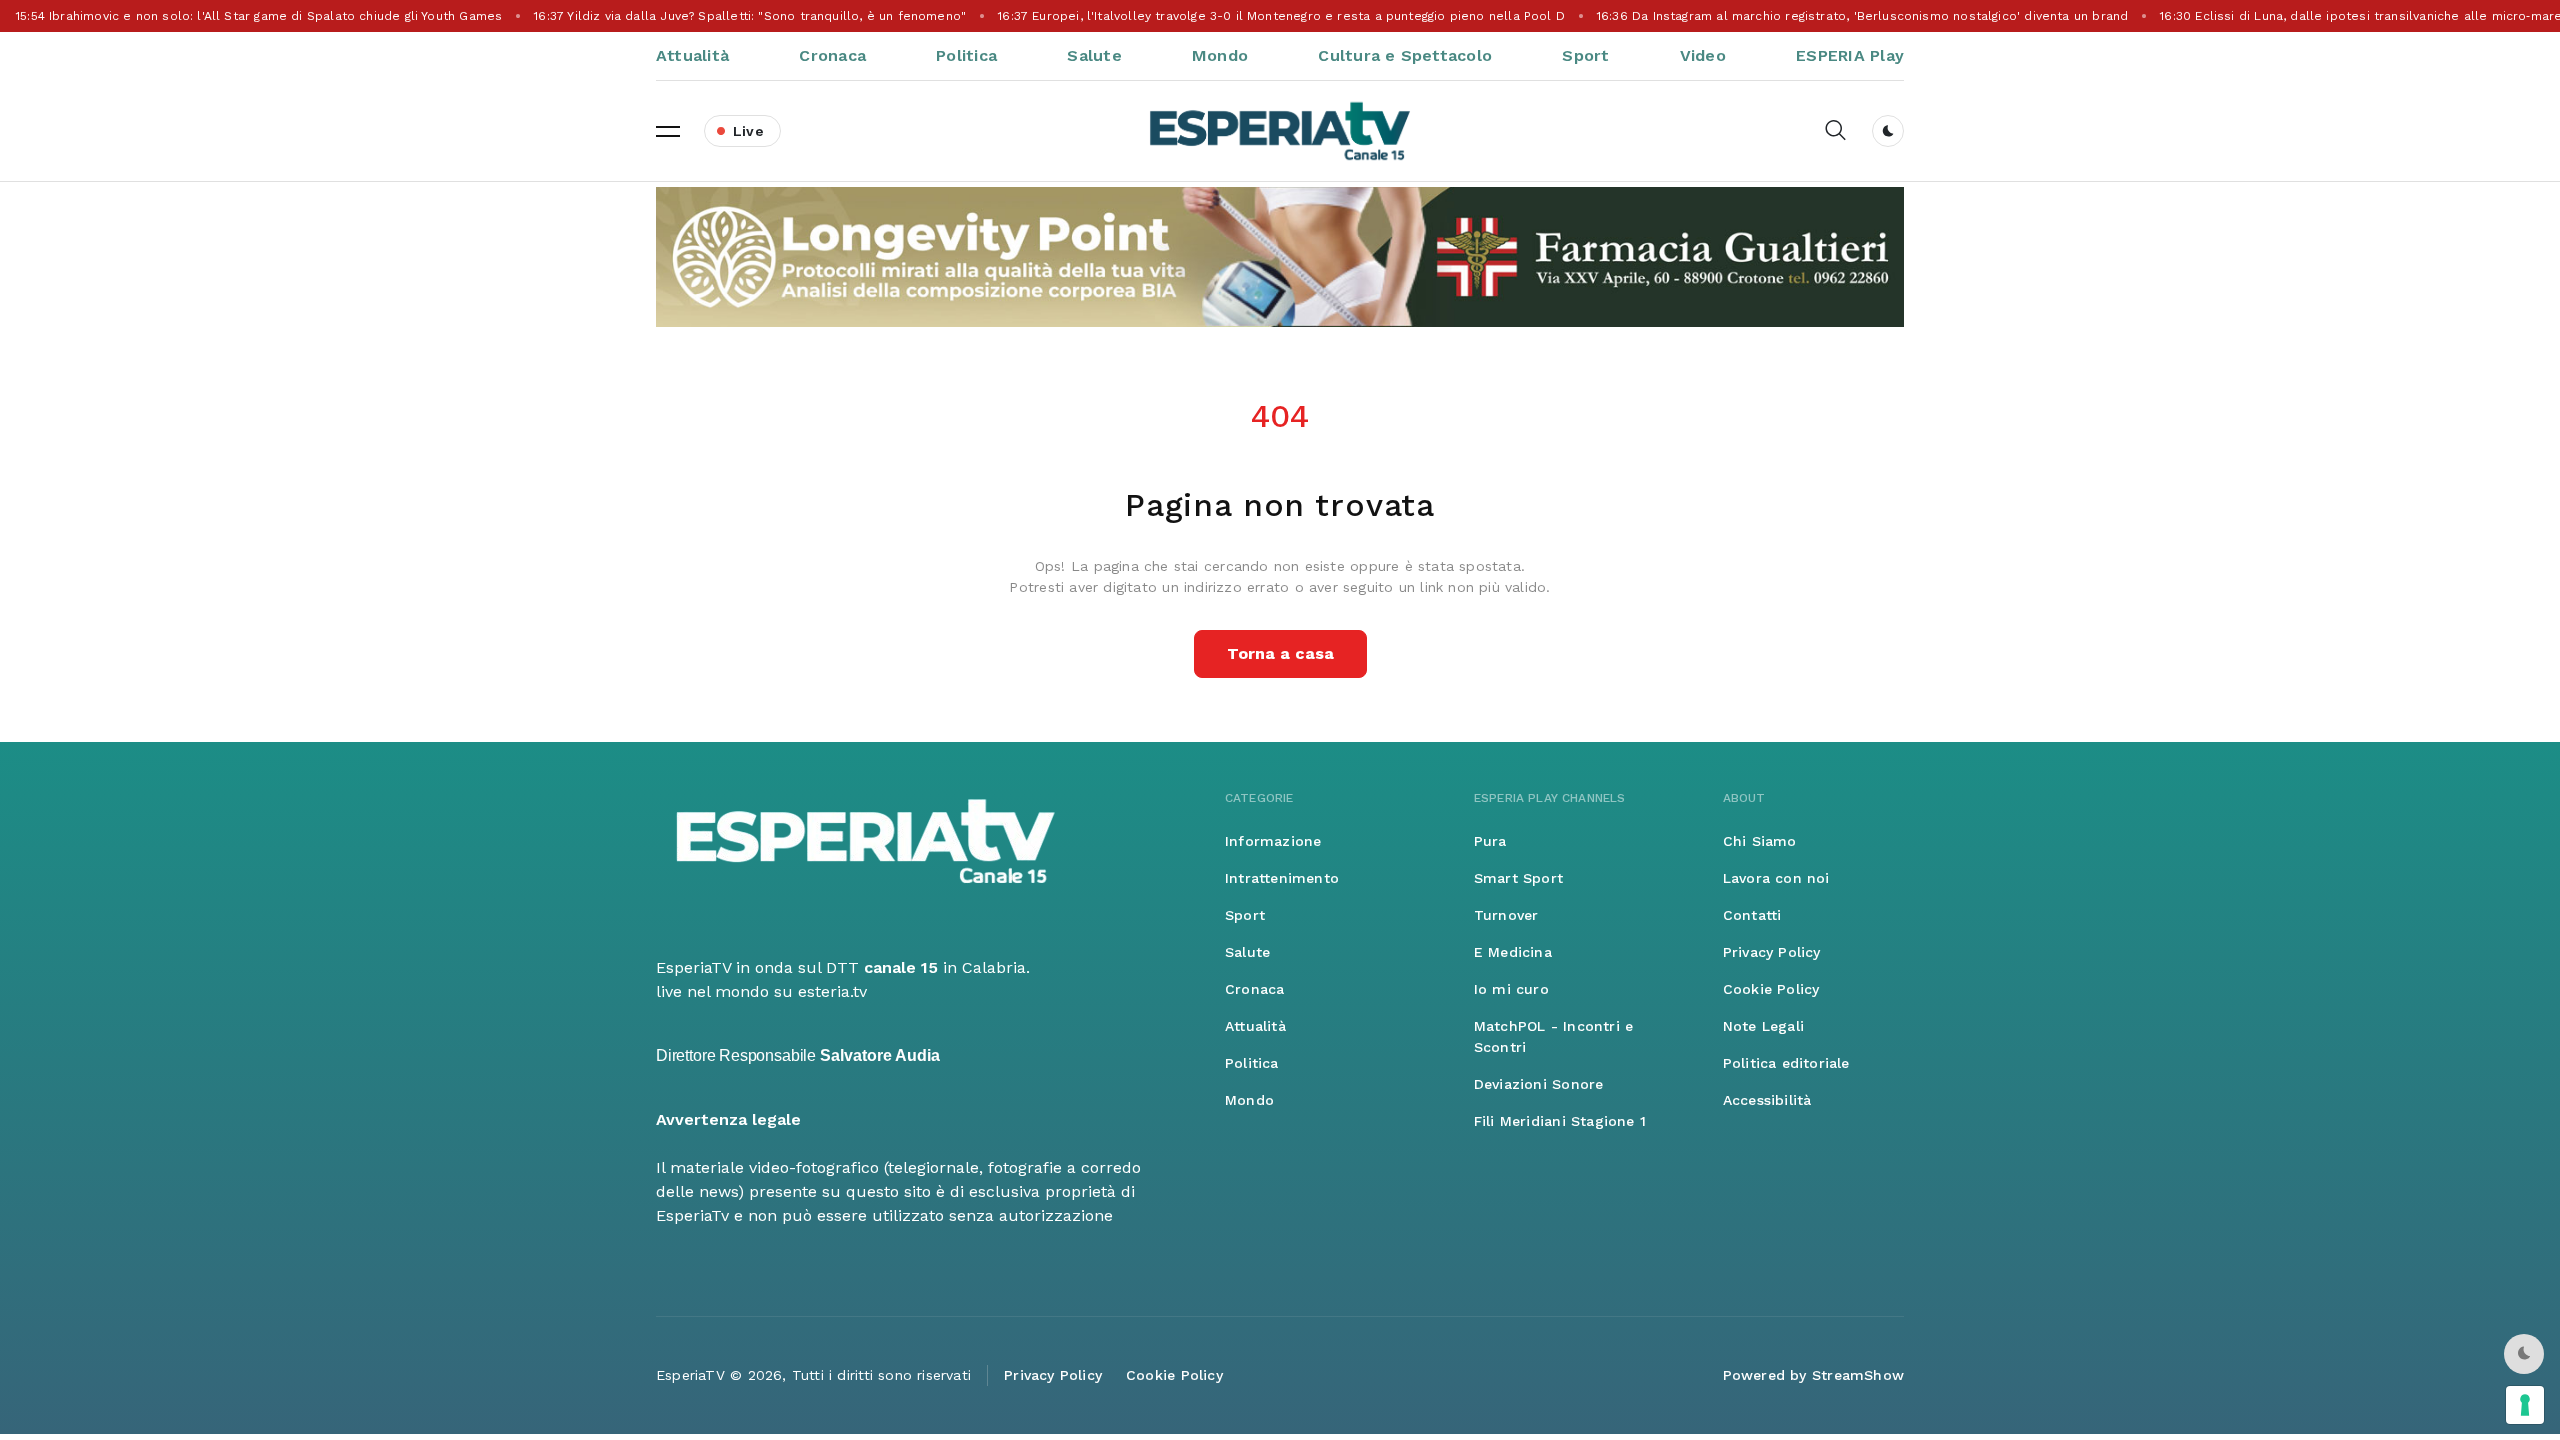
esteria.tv (832, 991)
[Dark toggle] (1888, 131)
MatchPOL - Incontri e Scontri (1553, 1036)
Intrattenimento (1282, 878)
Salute (1094, 55)
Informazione (1273, 841)
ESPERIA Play (1850, 55)
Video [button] (1703, 55)
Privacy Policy (1772, 952)
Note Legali (1763, 1026)
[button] (668, 131)
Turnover (1506, 915)
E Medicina (1513, 952)
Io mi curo (1511, 989)
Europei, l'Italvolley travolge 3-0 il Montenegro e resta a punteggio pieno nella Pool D (1280, 16)
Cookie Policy (1771, 989)
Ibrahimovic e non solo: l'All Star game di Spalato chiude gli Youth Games (258, 16)
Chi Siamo (1760, 841)
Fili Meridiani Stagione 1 (1560, 1121)
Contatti (1752, 915)
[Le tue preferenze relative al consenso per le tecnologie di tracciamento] (2525, 1405)
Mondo (1220, 55)
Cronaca (832, 55)
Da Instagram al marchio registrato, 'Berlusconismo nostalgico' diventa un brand (1861, 16)
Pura (1490, 841)
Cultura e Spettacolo (1405, 55)
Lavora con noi (1776, 878)
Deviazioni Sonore (1539, 1084)
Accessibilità (1767, 1100)
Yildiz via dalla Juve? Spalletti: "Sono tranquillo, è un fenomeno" (749, 16)
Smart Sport (1518, 878)
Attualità (692, 55)
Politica (966, 55)
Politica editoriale (1786, 1063)
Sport (1585, 55)
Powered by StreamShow (1813, 1375)
